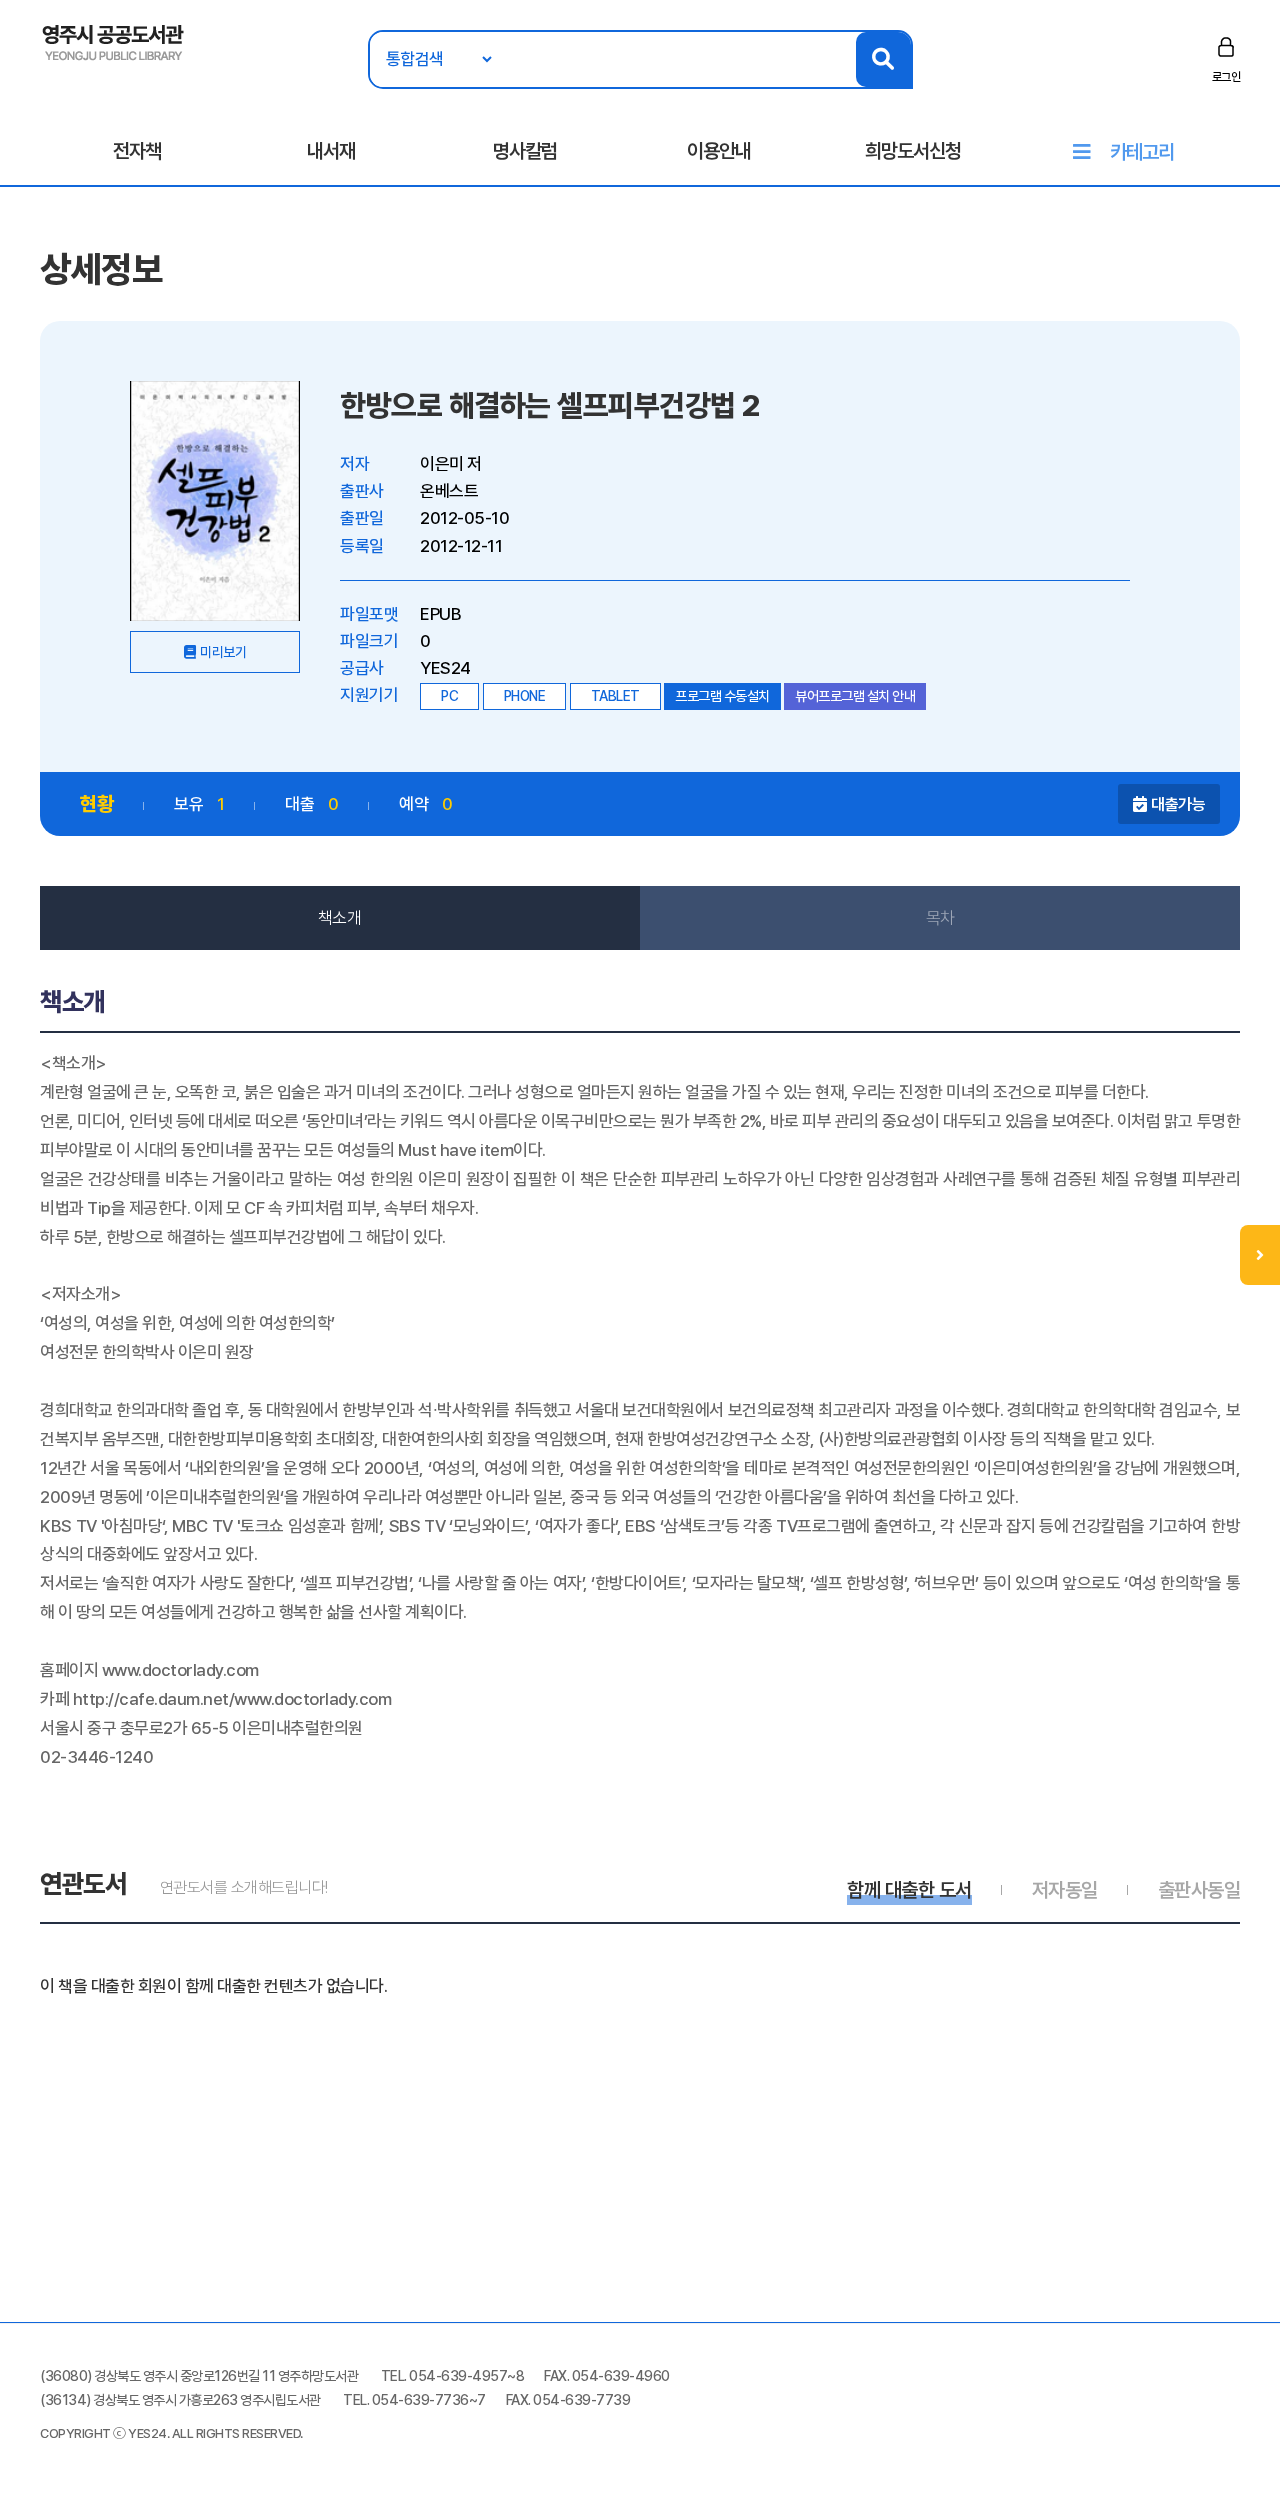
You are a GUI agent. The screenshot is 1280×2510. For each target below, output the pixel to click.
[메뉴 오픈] (1260, 1255)
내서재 (331, 151)
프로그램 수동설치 (722, 696)
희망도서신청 (913, 151)
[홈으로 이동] (113, 41)
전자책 (137, 151)
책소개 (340, 918)
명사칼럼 (525, 151)
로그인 (1226, 77)
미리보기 (223, 652)
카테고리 (1142, 152)
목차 (940, 918)
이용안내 (719, 151)
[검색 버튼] (883, 59)
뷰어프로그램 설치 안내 (855, 696)
